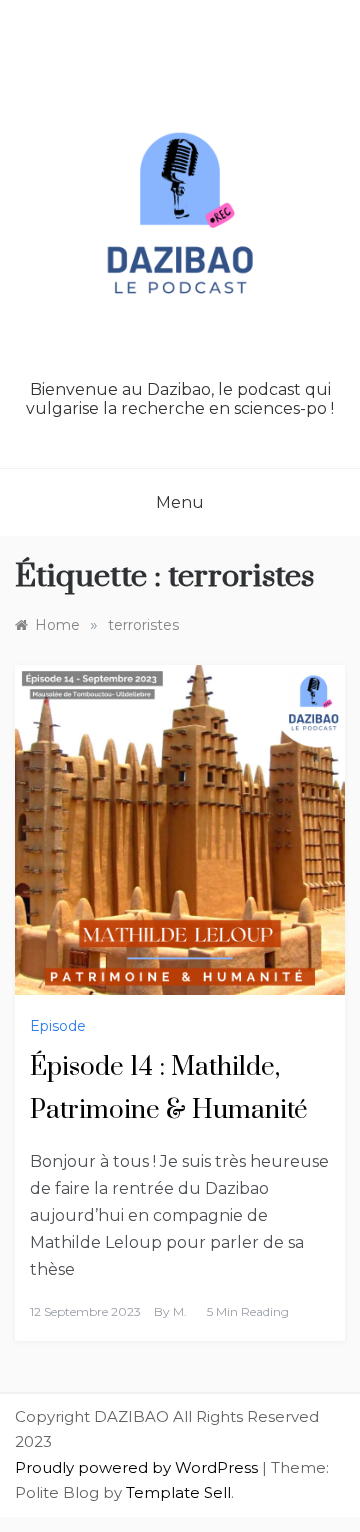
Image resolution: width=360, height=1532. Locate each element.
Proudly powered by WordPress (138, 1467)
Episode (58, 1026)
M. (180, 1311)
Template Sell (178, 1492)
